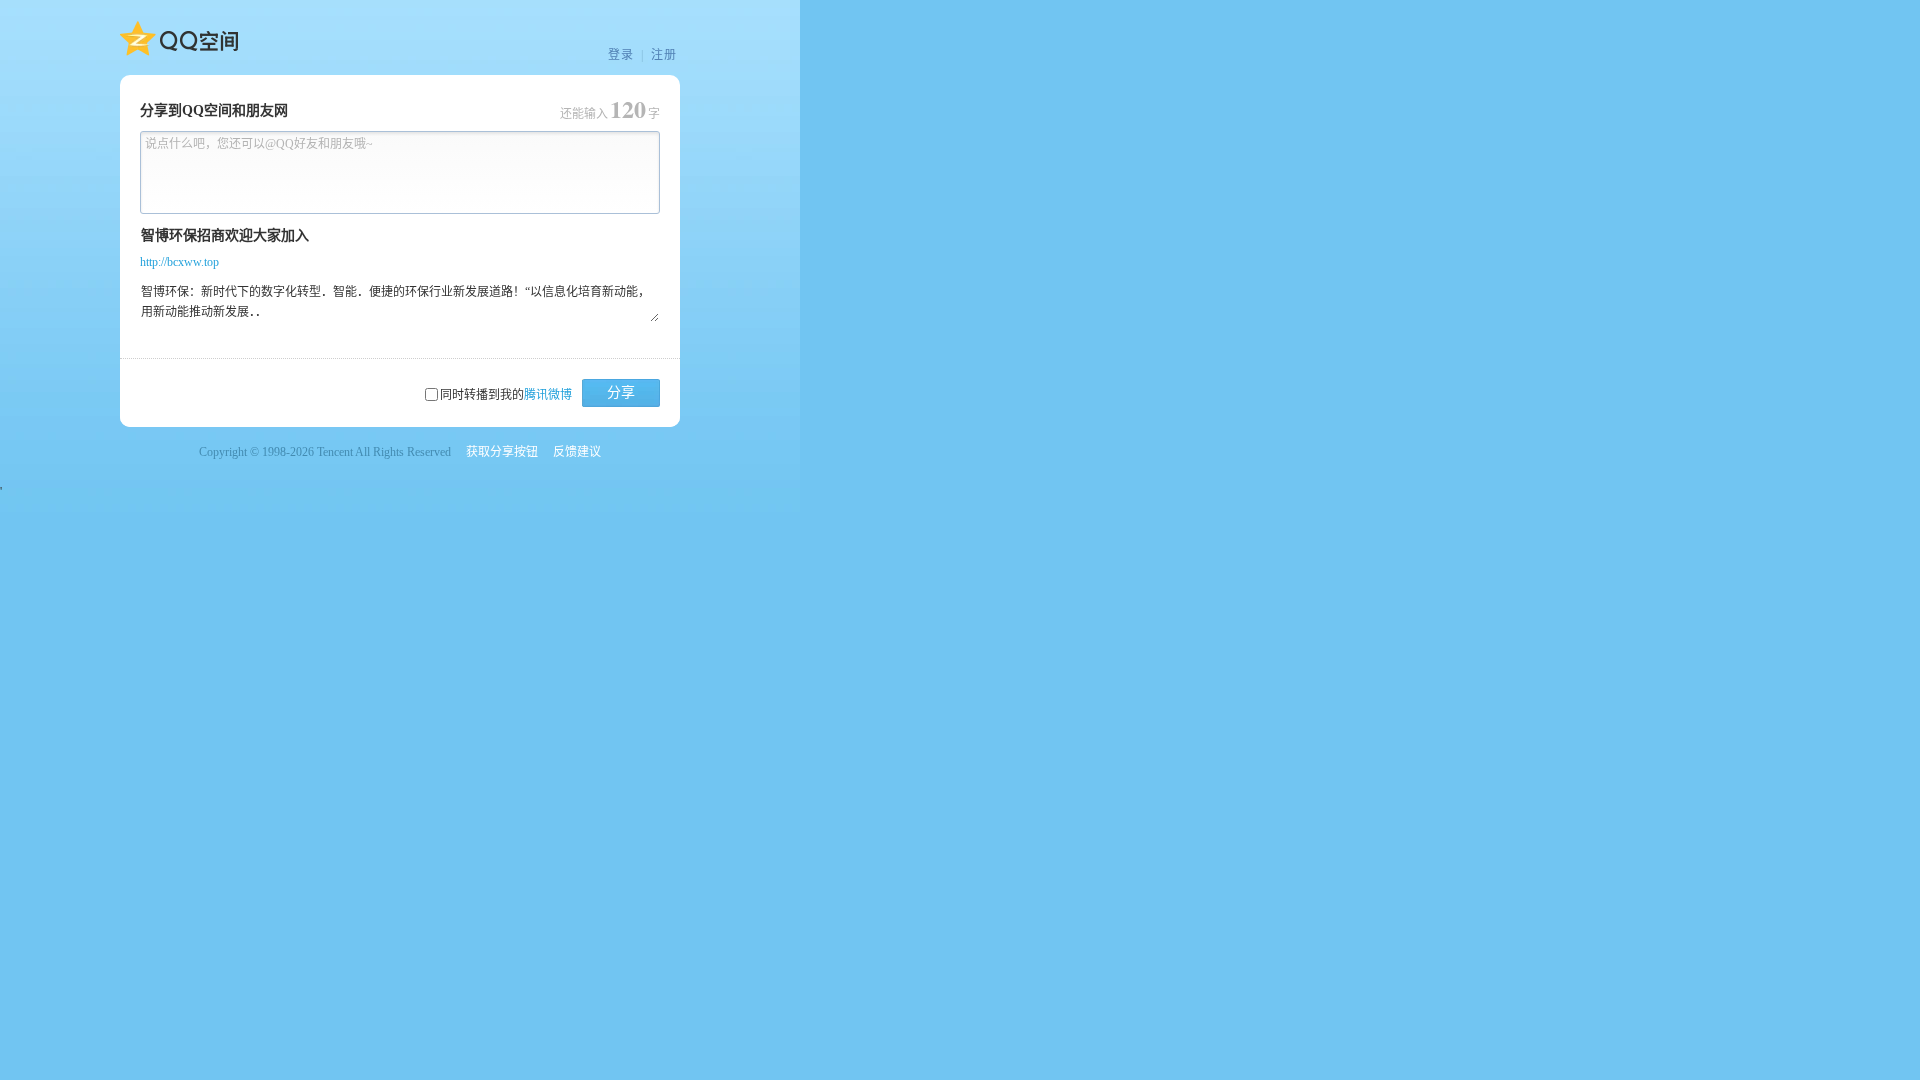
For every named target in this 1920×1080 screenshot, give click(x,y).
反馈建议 (577, 452)
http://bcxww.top (179, 262)
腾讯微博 (548, 395)
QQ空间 (179, 39)
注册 (664, 55)
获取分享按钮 (502, 452)
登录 (621, 55)
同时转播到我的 (506, 395)
